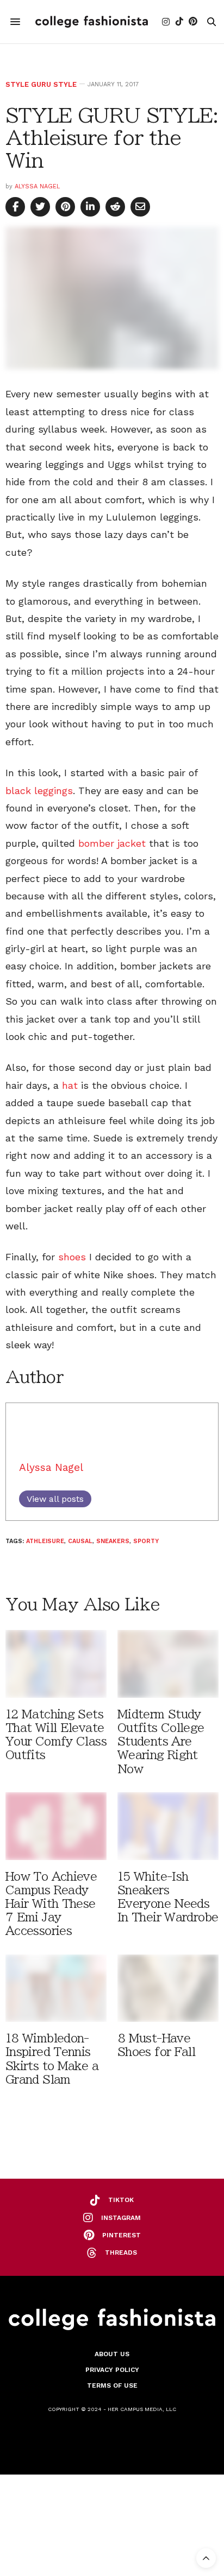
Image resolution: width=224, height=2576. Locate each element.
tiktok (121, 2200)
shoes (72, 1257)
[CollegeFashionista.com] (92, 22)
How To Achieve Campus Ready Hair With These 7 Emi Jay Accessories (51, 1904)
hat (70, 1085)
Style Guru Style (41, 84)
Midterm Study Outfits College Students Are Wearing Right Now (161, 1742)
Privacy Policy (112, 2370)
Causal (80, 1541)
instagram (121, 2218)
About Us (112, 2354)
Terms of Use (112, 2385)
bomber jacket (112, 843)
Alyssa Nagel (37, 186)
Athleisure (45, 1541)
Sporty (146, 1541)
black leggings (39, 791)
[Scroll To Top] (206, 2558)
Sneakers (113, 1541)
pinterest (122, 2235)
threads (121, 2253)
